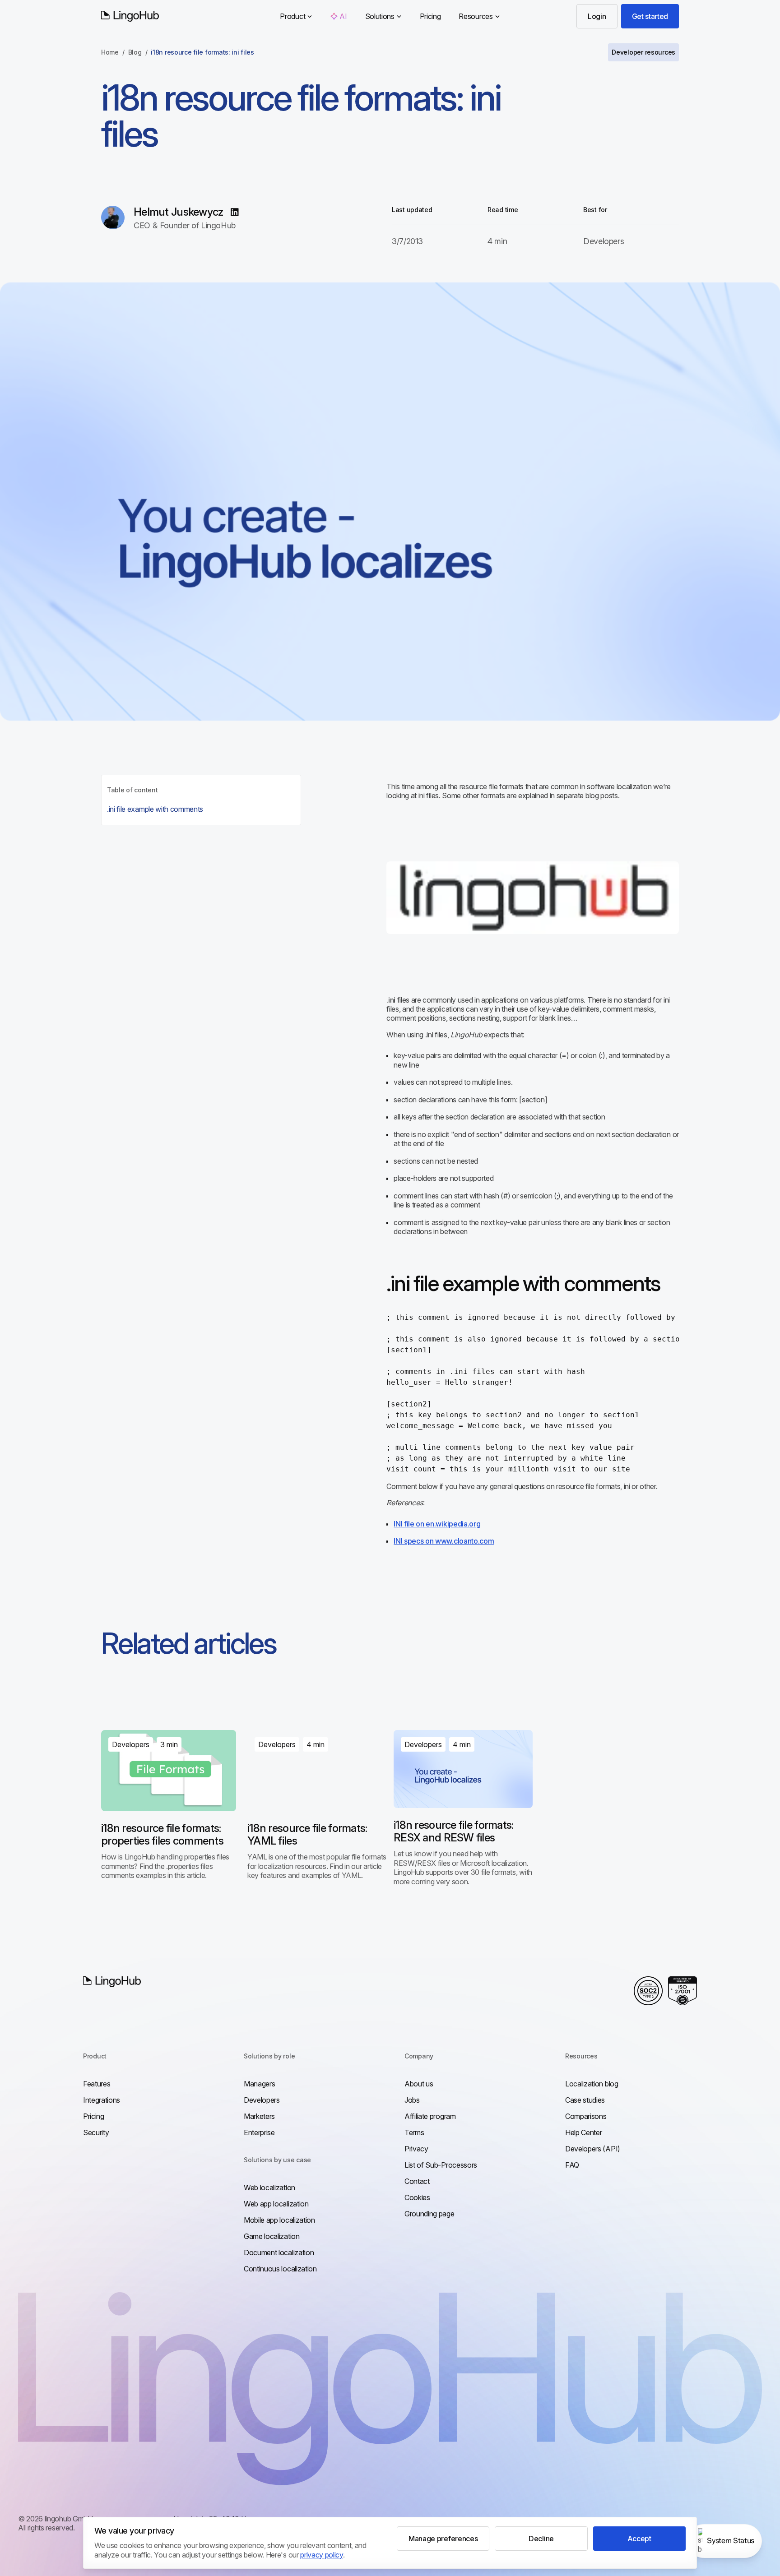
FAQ (572, 2165)
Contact (417, 2181)
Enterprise (259, 2132)
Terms (414, 2132)
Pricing (430, 16)
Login (597, 16)
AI (343, 16)
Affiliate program (430, 2116)
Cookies (417, 2197)
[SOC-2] (648, 1991)
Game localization (272, 2236)
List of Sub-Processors (441, 2165)
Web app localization (276, 2204)
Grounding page (429, 2214)
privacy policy (322, 2555)
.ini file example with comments (155, 809)
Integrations (102, 2100)
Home (110, 52)
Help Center (583, 2132)
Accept (639, 2539)
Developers (262, 2100)
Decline (541, 2539)
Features (97, 2084)
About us (419, 2084)
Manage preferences (443, 2539)
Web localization (269, 2188)
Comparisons (586, 2116)
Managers (259, 2084)
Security (96, 2132)
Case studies (585, 2100)
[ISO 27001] (682, 1991)
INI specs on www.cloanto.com (444, 1541)
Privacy (416, 2149)
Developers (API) (593, 2149)
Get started (650, 16)
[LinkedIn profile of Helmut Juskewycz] (235, 212)
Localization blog (592, 2084)
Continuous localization (280, 2269)
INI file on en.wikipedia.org (437, 1524)
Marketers (259, 2116)
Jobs (412, 2100)
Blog (135, 52)
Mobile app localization (279, 2220)
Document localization (279, 2252)
